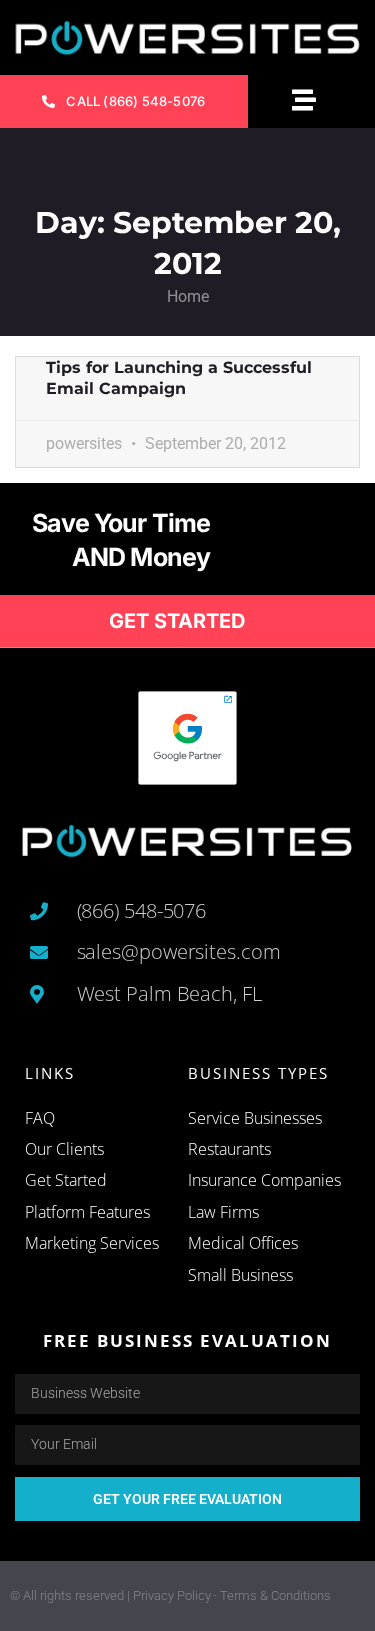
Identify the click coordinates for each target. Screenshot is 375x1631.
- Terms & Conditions (272, 1595)
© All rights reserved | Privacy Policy (110, 1595)
